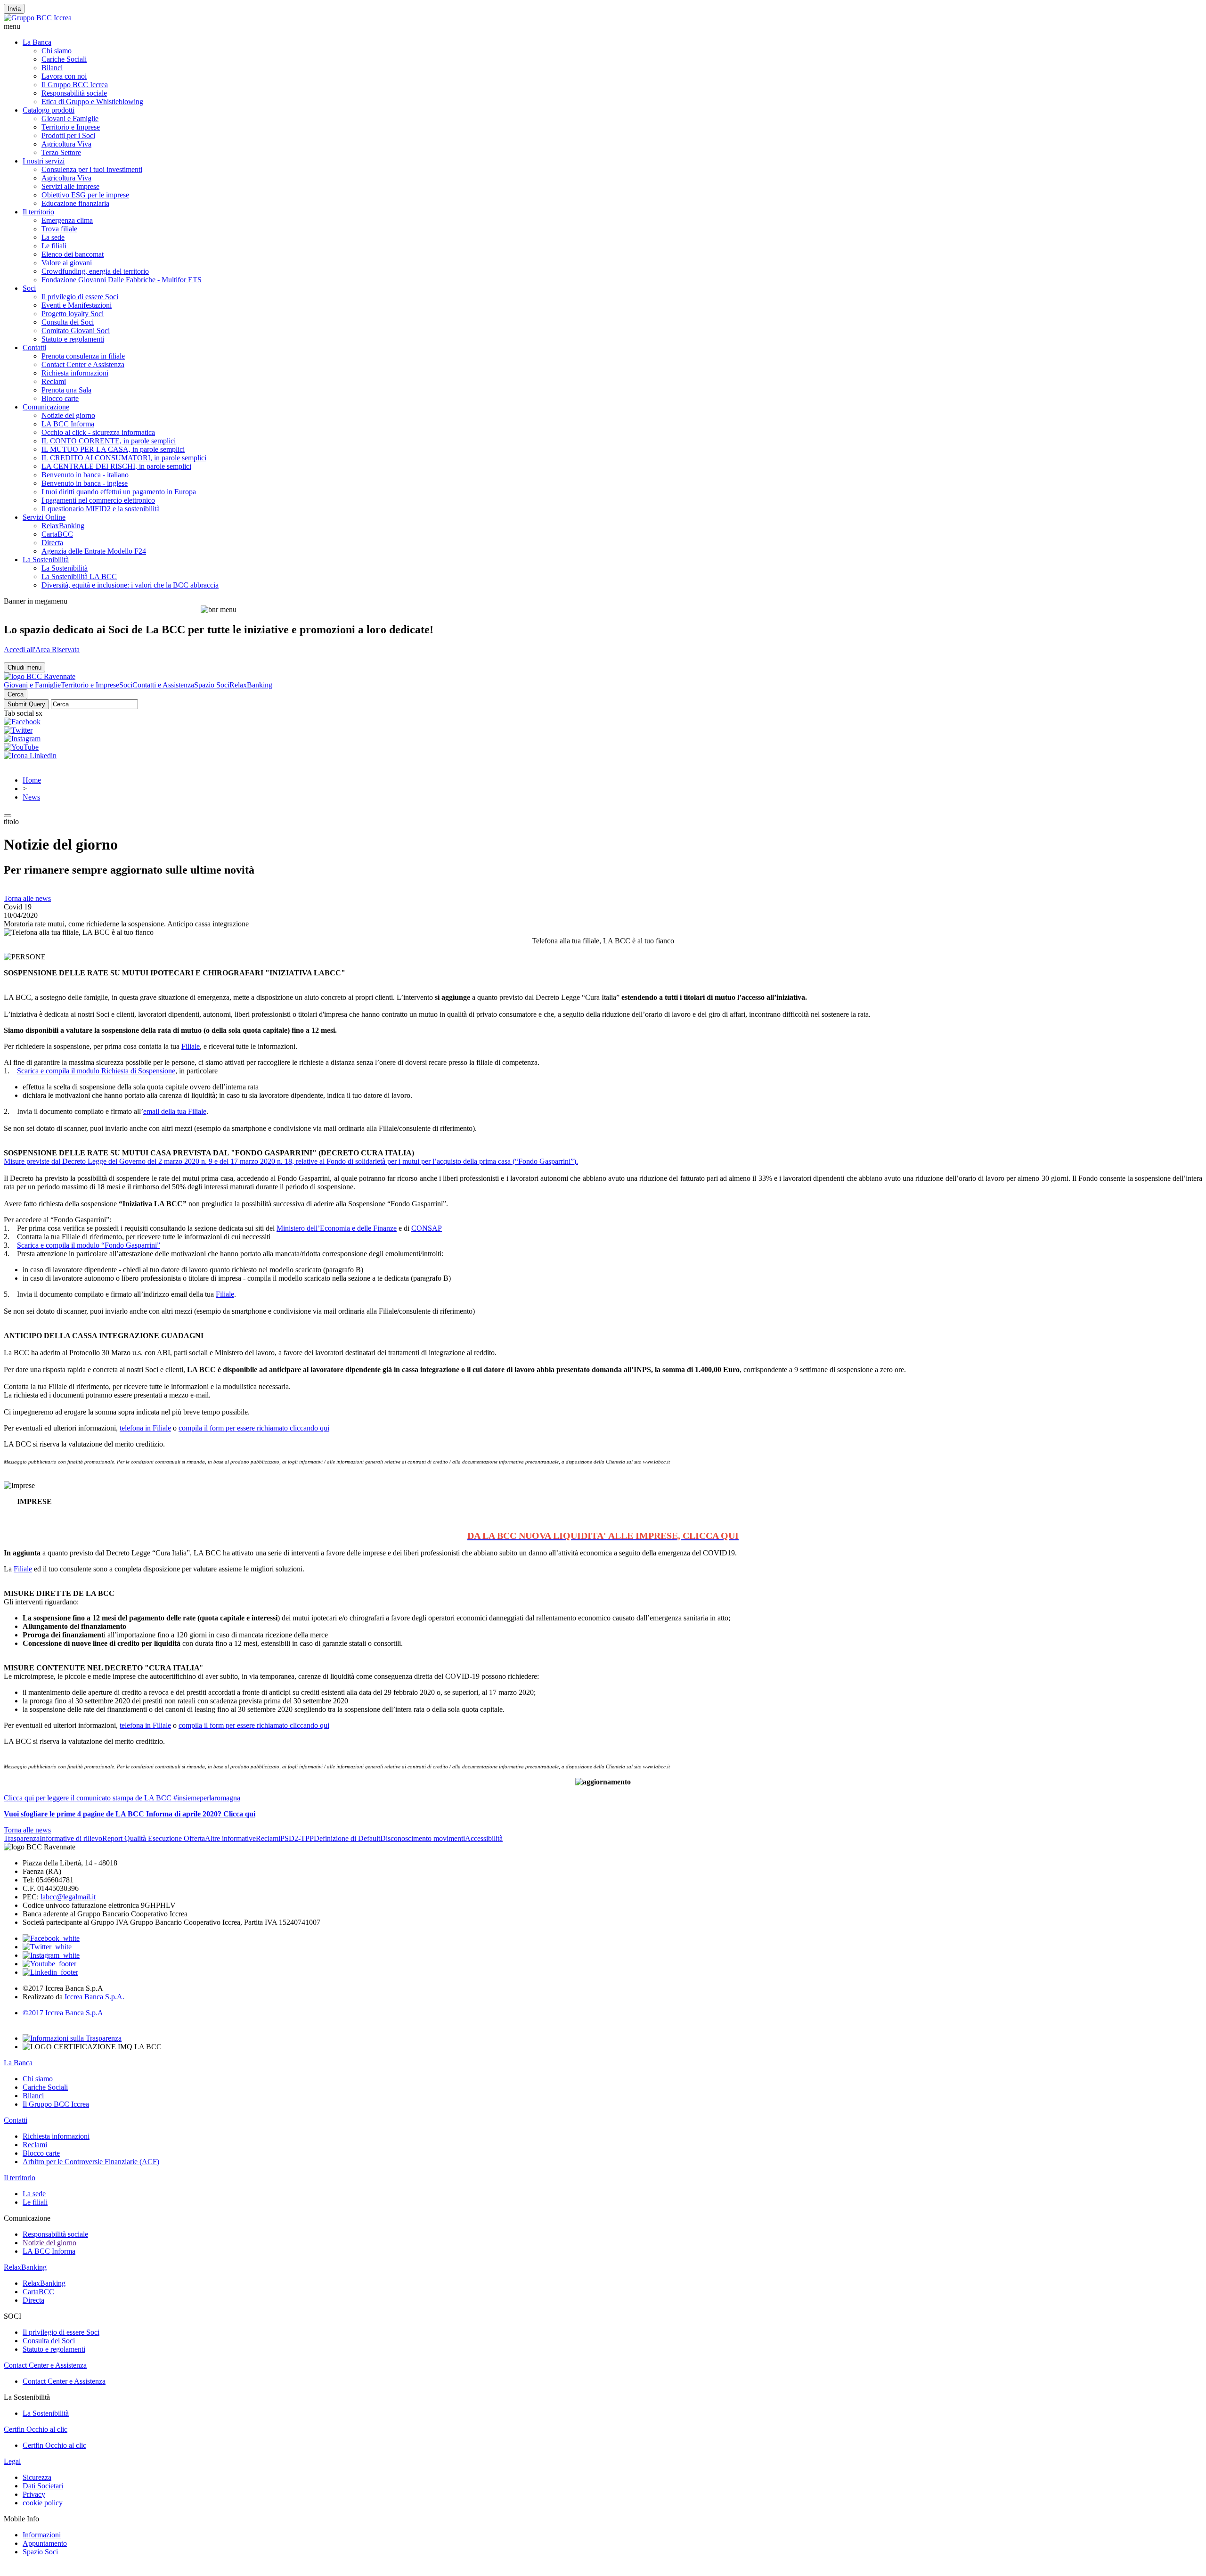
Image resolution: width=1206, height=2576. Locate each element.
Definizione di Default (347, 1838)
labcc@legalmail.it (68, 1897)
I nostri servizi (44, 161)
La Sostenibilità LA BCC (79, 577)
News (31, 797)
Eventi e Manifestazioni (77, 305)
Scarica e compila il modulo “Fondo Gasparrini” (89, 1245)
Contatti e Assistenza (163, 685)
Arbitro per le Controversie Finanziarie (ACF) (91, 2162)
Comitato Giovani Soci (76, 331)
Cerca (16, 694)
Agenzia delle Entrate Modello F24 (94, 551)
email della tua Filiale (175, 1111)
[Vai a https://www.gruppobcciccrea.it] (38, 18)
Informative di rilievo (71, 1838)
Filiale (191, 1046)
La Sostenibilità (46, 560)
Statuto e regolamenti (73, 339)
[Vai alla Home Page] (40, 676)
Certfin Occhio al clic (36, 2429)
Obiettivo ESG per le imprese (85, 195)
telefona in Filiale (145, 1428)
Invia (14, 9)
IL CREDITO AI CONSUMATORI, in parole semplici (124, 458)
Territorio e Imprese (71, 127)
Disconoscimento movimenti (423, 1838)
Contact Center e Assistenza (83, 364)
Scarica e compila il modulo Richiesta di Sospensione (96, 1071)
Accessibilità (484, 1838)
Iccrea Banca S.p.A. (94, 1997)
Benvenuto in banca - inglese (85, 483)
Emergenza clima (67, 220)
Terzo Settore (61, 152)
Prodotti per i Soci (68, 135)
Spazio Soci (212, 685)
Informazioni (42, 2535)
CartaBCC (57, 534)
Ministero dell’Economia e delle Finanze (337, 1228)
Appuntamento (45, 2543)
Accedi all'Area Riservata (42, 650)
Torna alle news (27, 898)
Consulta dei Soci (68, 322)
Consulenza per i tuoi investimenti (92, 169)
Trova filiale (59, 229)
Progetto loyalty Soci (73, 314)
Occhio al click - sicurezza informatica (98, 432)
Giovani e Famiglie (70, 119)
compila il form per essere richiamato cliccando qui (254, 1428)
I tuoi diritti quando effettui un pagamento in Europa (119, 492)
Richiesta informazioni (75, 373)
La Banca (37, 42)
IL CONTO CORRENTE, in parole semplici (109, 441)
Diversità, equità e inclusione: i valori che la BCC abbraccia (130, 585)
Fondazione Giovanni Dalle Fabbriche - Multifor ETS (122, 280)
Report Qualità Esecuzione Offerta (154, 1838)
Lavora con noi (64, 76)
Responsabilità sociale (74, 93)
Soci (29, 288)
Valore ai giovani (67, 263)
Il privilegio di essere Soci (80, 297)
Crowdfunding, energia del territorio (95, 271)
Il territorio (38, 212)
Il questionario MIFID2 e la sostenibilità (101, 509)
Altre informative (230, 1838)
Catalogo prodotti (49, 110)
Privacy (34, 2494)
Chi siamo (57, 51)
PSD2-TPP (297, 1838)
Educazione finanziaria (75, 203)
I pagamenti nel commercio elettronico (98, 500)
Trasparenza (22, 1838)
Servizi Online (44, 517)
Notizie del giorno (68, 415)
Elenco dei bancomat (73, 254)
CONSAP (427, 1228)
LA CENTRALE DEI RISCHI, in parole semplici (116, 466)
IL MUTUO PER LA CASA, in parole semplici (113, 449)
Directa (52, 543)
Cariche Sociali (64, 59)
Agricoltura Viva (66, 144)
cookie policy (43, 2503)
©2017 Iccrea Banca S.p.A (63, 2013)
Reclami (54, 381)
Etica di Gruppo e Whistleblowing (92, 102)
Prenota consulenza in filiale (83, 356)
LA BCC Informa (68, 424)
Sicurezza (37, 2477)
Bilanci (52, 68)
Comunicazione (46, 407)
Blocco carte (60, 398)
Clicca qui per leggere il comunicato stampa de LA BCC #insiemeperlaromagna (122, 1798)
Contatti (34, 348)
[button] (603, 26)
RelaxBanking (63, 526)
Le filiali (54, 246)
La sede (53, 237)
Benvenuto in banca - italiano (85, 475)
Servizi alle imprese (70, 186)
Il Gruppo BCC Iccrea (75, 85)
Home (32, 780)
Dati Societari (43, 2486)
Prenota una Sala (66, 390)
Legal (12, 2461)
